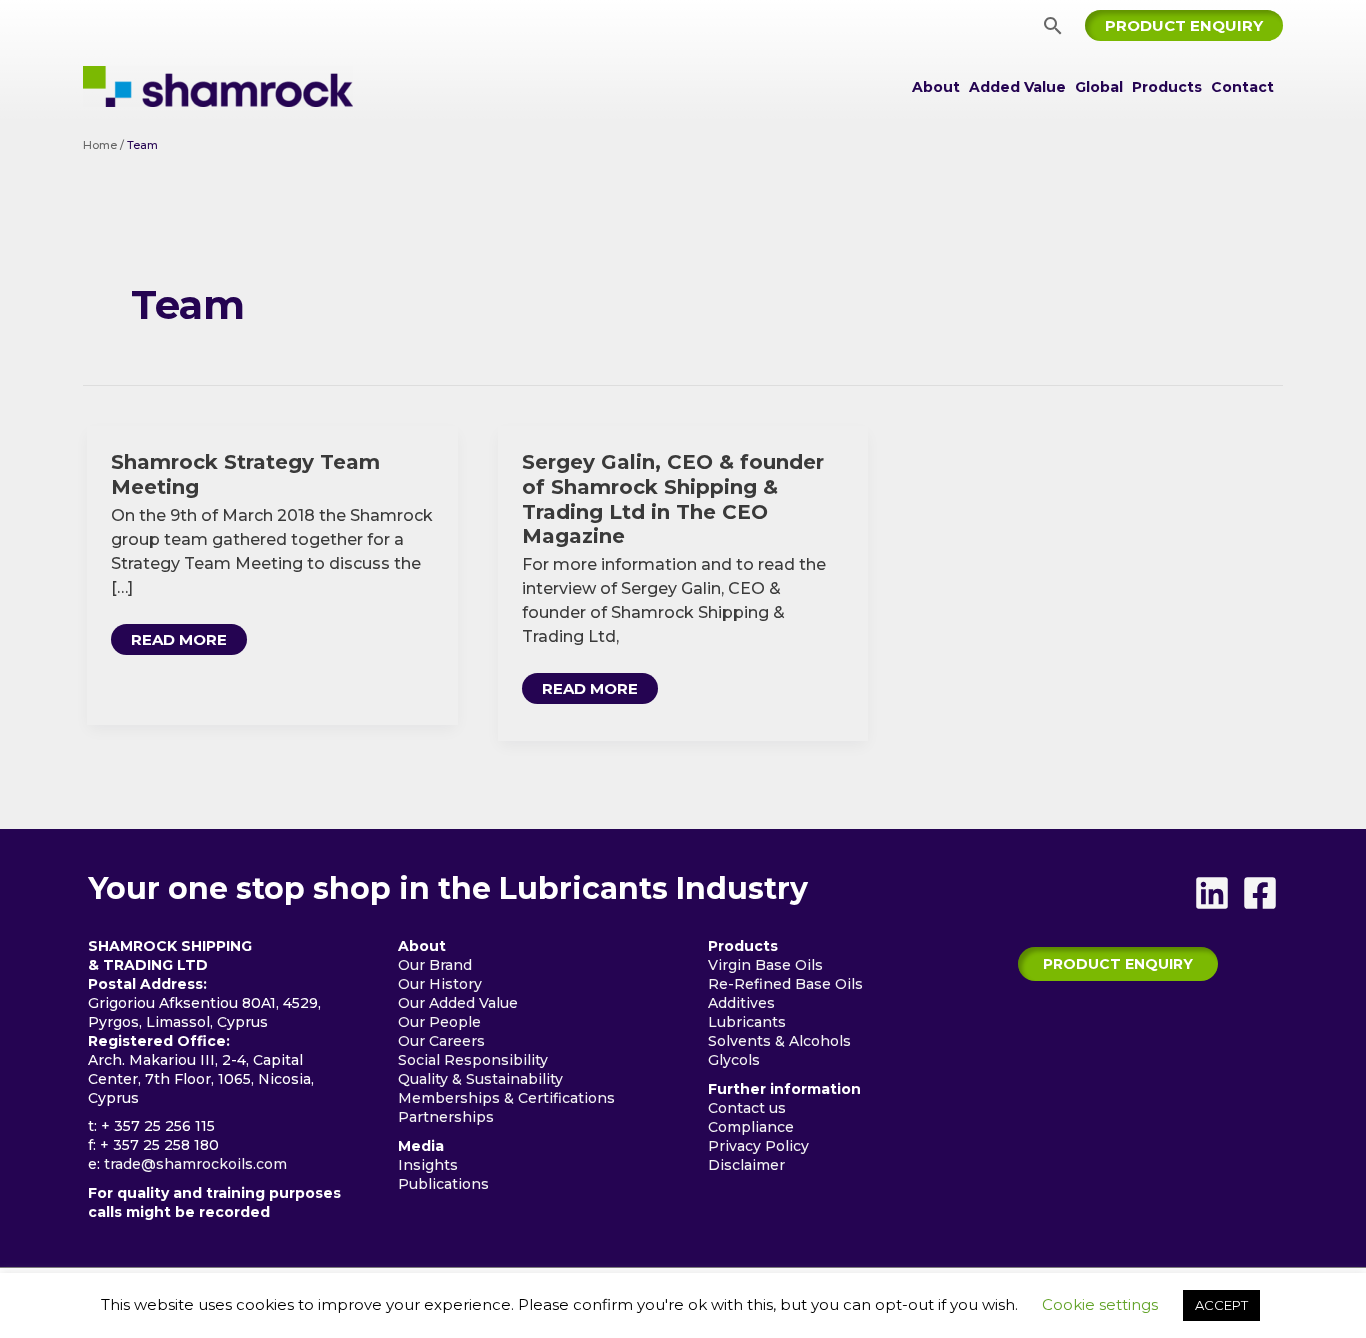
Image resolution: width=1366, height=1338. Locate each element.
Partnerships (446, 1117)
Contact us (747, 1108)
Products (1167, 87)
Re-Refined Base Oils (785, 984)
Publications (443, 1184)
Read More (178, 642)
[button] (1053, 25)
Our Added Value (458, 1003)
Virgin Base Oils (765, 965)
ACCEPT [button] (1221, 1305)
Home (100, 145)
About (936, 87)
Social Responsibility (473, 1060)
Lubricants (747, 1022)
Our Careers (441, 1041)
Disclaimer (746, 1165)
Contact (1242, 87)
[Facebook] (1260, 893)
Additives (741, 1003)
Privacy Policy (758, 1146)
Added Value (1017, 87)
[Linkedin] (1212, 893)
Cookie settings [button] (1100, 1304)
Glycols (734, 1060)
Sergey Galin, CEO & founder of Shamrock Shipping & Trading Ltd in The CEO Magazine (673, 499)
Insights (428, 1165)
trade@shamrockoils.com (195, 1164)
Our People (439, 1022)
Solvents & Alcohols (779, 1041)
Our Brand (435, 965)
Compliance (751, 1127)
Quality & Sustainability (480, 1079)
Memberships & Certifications (506, 1098)
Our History (440, 984)
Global (1099, 87)
